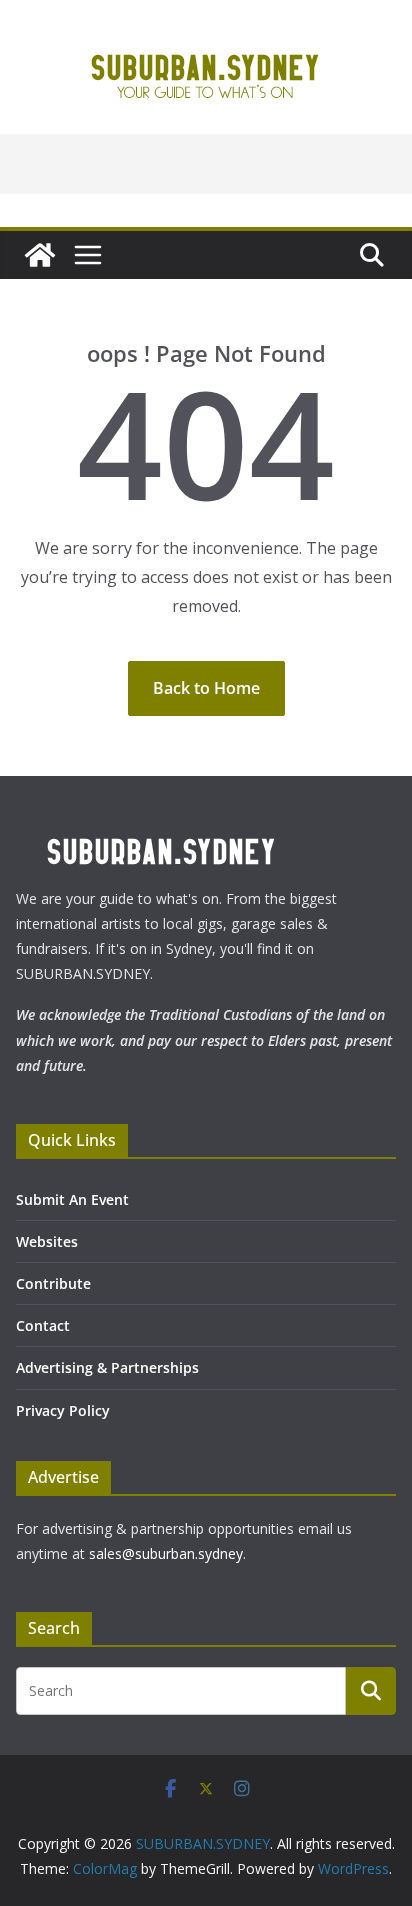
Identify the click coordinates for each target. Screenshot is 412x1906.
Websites (47, 1241)
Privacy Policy (63, 1410)
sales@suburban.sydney (166, 1553)
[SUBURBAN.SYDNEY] (40, 255)
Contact (43, 1325)
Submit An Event (72, 1199)
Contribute (53, 1283)
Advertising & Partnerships (107, 1367)
